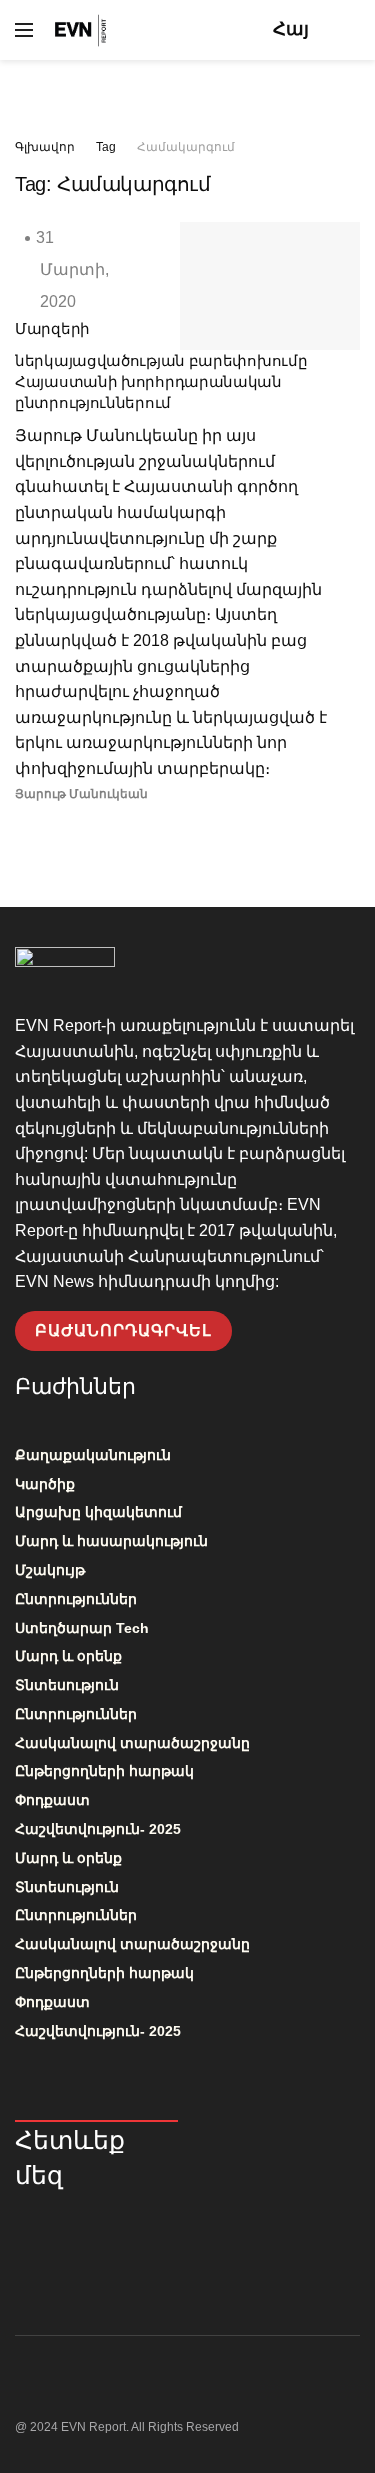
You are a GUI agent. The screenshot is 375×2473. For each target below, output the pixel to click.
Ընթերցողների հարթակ (104, 1771)
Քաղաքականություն (93, 1455)
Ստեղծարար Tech (82, 1628)
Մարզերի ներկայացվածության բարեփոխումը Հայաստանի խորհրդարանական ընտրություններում (161, 366)
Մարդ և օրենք (68, 1656)
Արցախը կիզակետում (98, 1512)
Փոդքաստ (52, 1800)
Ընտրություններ (76, 1599)
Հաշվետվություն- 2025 (98, 1829)
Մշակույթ (50, 1570)
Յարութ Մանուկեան (81, 794)
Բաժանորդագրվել (123, 1330)
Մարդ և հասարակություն (111, 1541)
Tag (106, 147)
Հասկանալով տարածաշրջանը (132, 1743)
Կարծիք (45, 1484)
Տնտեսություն (67, 1685)
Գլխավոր (45, 147)
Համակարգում (186, 147)
